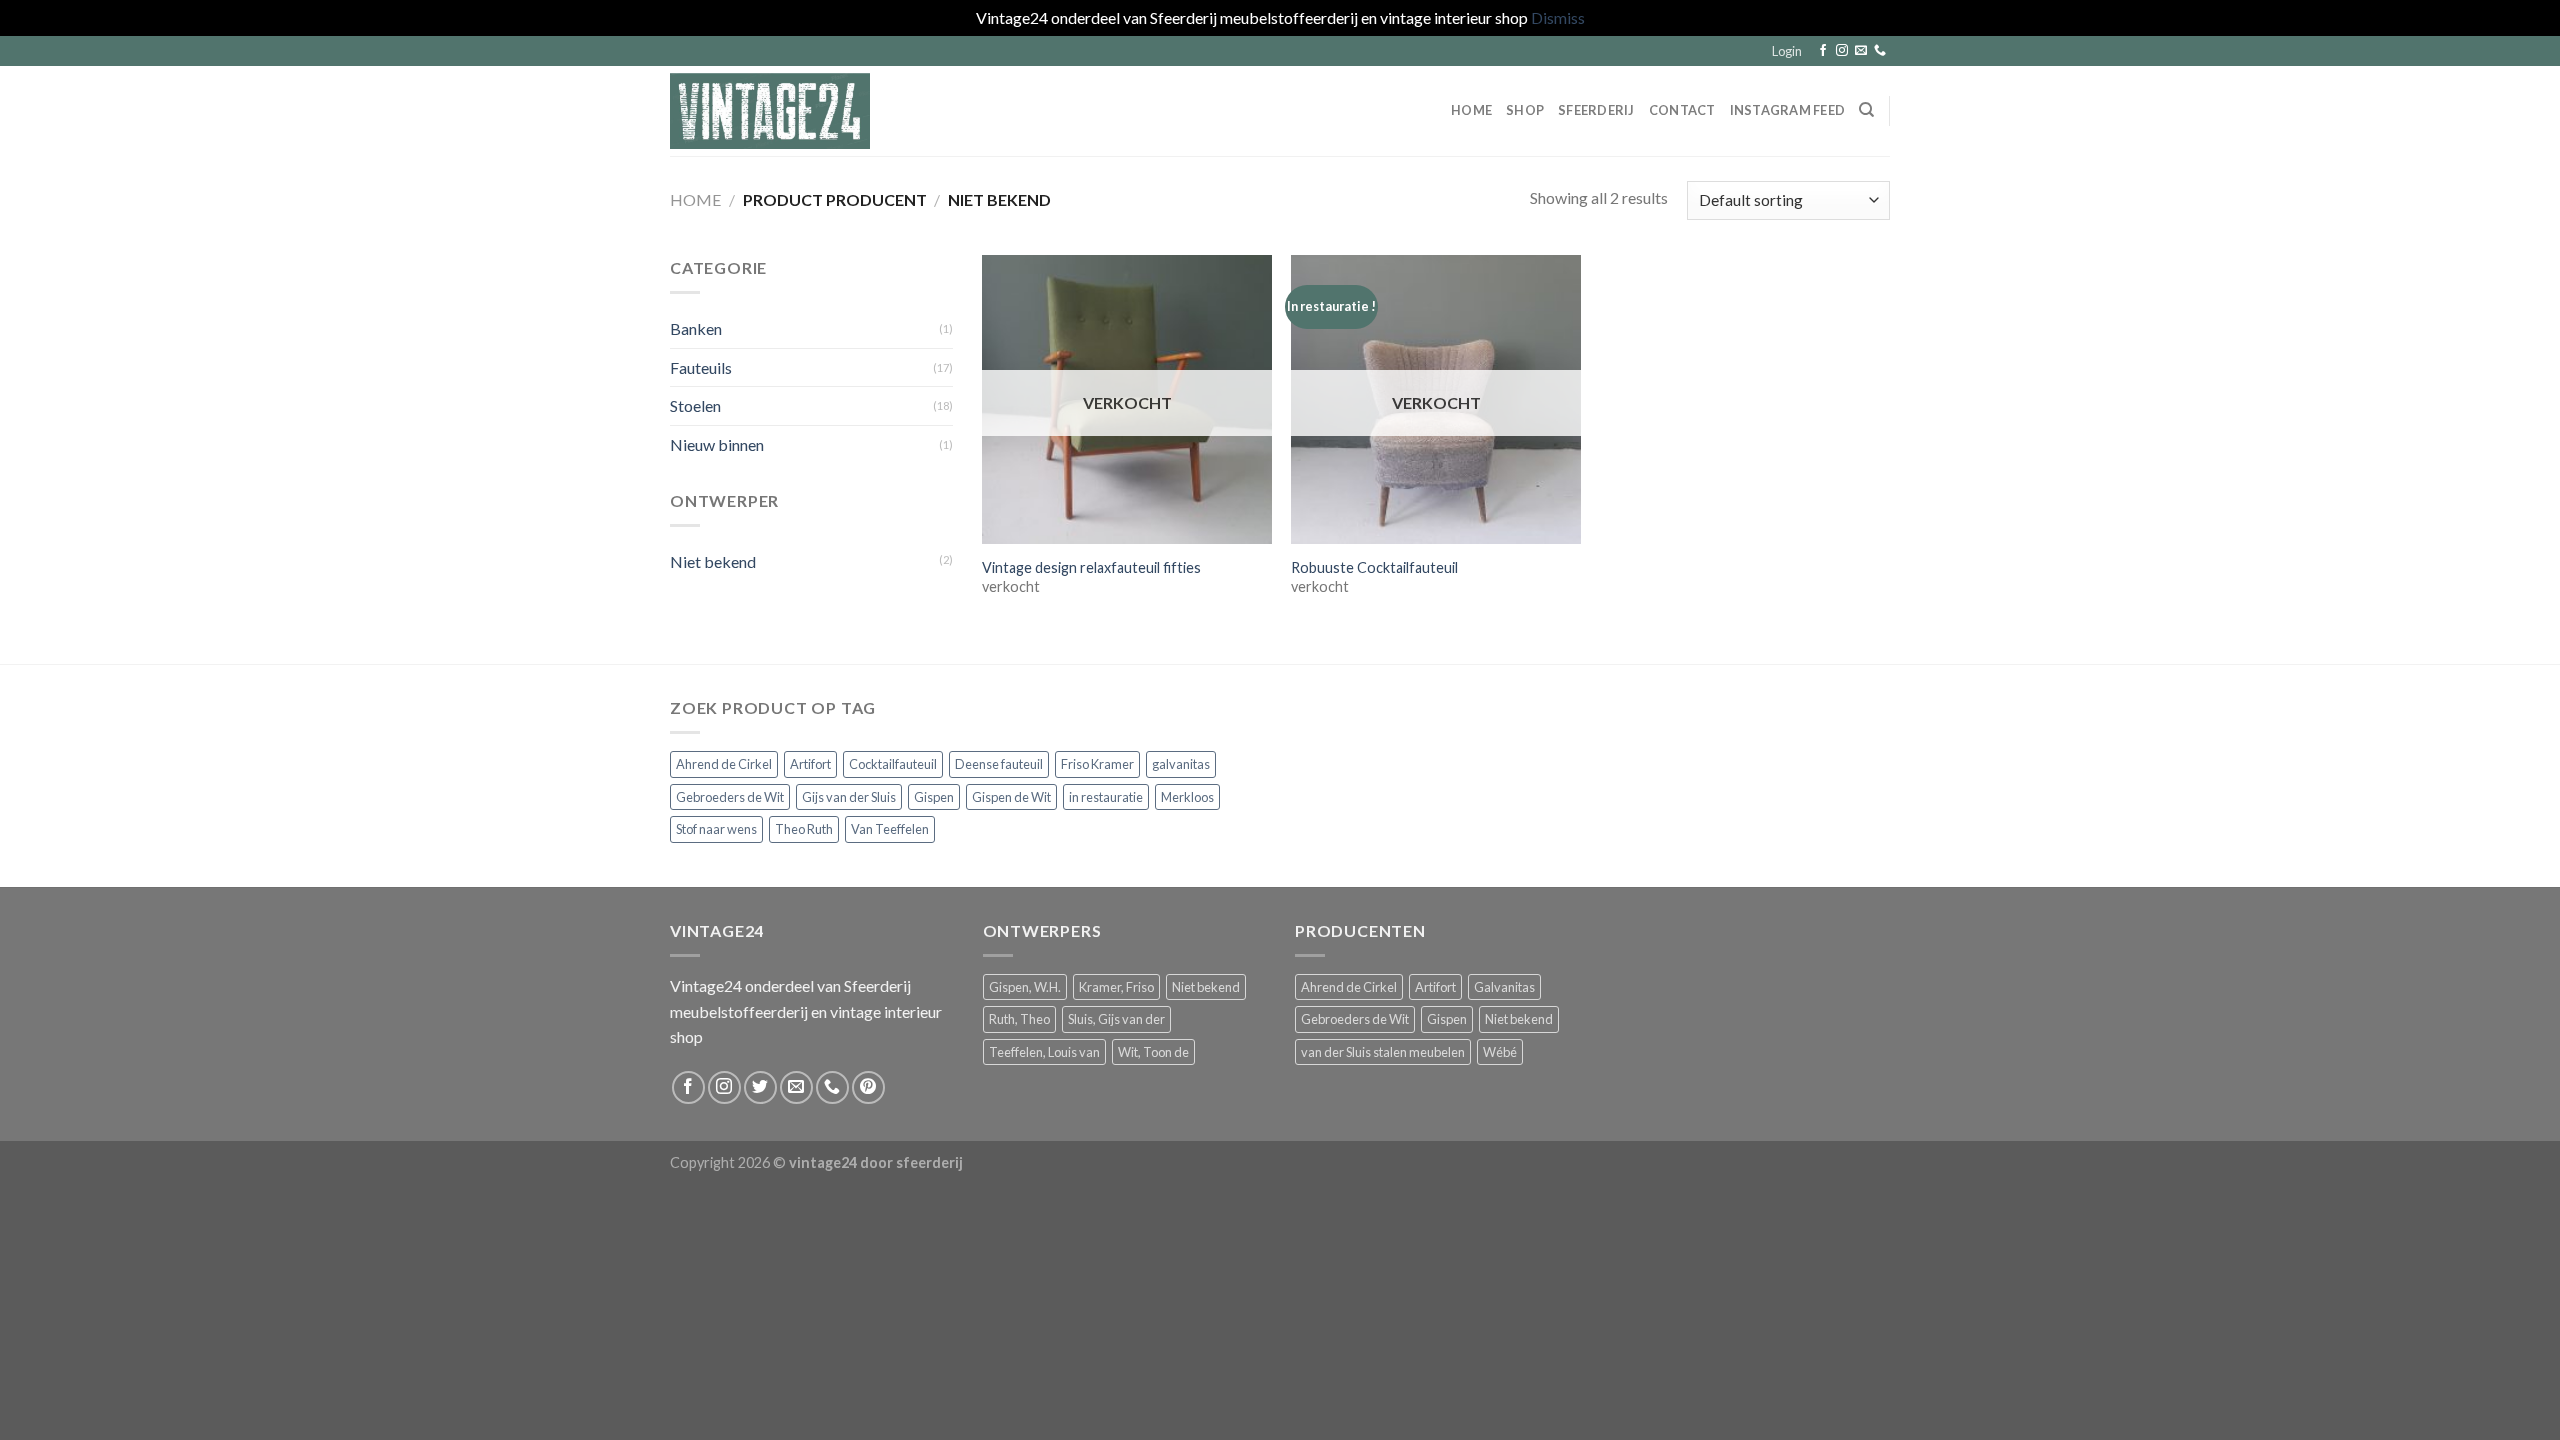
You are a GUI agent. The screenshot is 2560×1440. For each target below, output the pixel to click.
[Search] (1866, 110)
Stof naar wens (716, 829)
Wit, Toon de (1153, 1052)
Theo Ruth (804, 829)
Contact (1682, 110)
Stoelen (695, 405)
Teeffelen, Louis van (1044, 1052)
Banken (696, 328)
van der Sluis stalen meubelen (1383, 1052)
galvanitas (1181, 764)
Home (1471, 110)
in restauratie (1106, 797)
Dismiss (1558, 17)
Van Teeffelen (890, 829)
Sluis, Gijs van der (1116, 1019)
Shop (1525, 110)
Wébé (1500, 1052)
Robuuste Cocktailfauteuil (1374, 567)
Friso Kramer (1097, 764)
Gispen (934, 797)
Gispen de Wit (1011, 797)
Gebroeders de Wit (730, 797)
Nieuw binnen (717, 443)
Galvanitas (1504, 987)
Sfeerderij (1596, 110)
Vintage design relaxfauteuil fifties (1091, 567)
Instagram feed (1788, 110)
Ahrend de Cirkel (724, 764)
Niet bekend (713, 560)
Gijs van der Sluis (849, 797)
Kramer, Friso (1116, 987)
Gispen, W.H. (1025, 987)
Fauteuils (701, 366)
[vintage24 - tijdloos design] (770, 111)
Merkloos (1187, 797)
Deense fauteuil (999, 764)
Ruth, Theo (1019, 1019)
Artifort (810, 764)
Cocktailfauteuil (893, 764)
